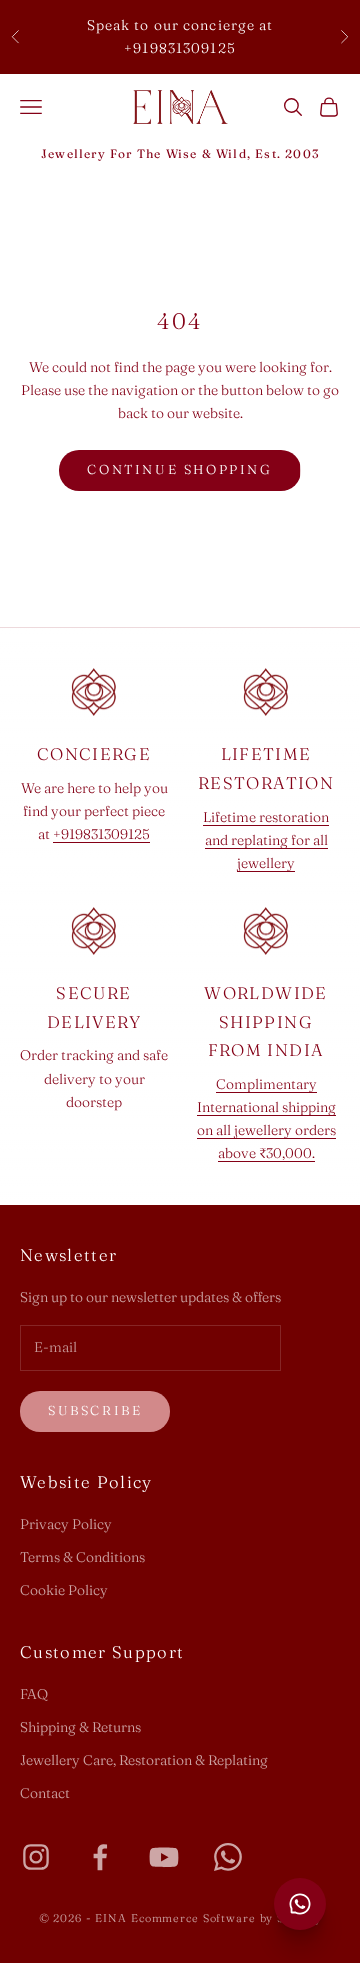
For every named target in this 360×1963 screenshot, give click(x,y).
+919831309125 (101, 834)
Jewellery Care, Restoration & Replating (144, 1760)
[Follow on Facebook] (100, 1857)
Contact (45, 1793)
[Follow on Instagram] (36, 1857)
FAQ (34, 1694)
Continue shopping (179, 469)
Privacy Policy (66, 1524)
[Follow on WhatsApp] (228, 1857)
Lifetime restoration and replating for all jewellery (266, 840)
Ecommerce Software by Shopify (226, 1918)
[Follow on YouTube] (164, 1857)
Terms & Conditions (82, 1557)
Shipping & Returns (80, 1727)
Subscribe (95, 1410)
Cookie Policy (64, 1590)
